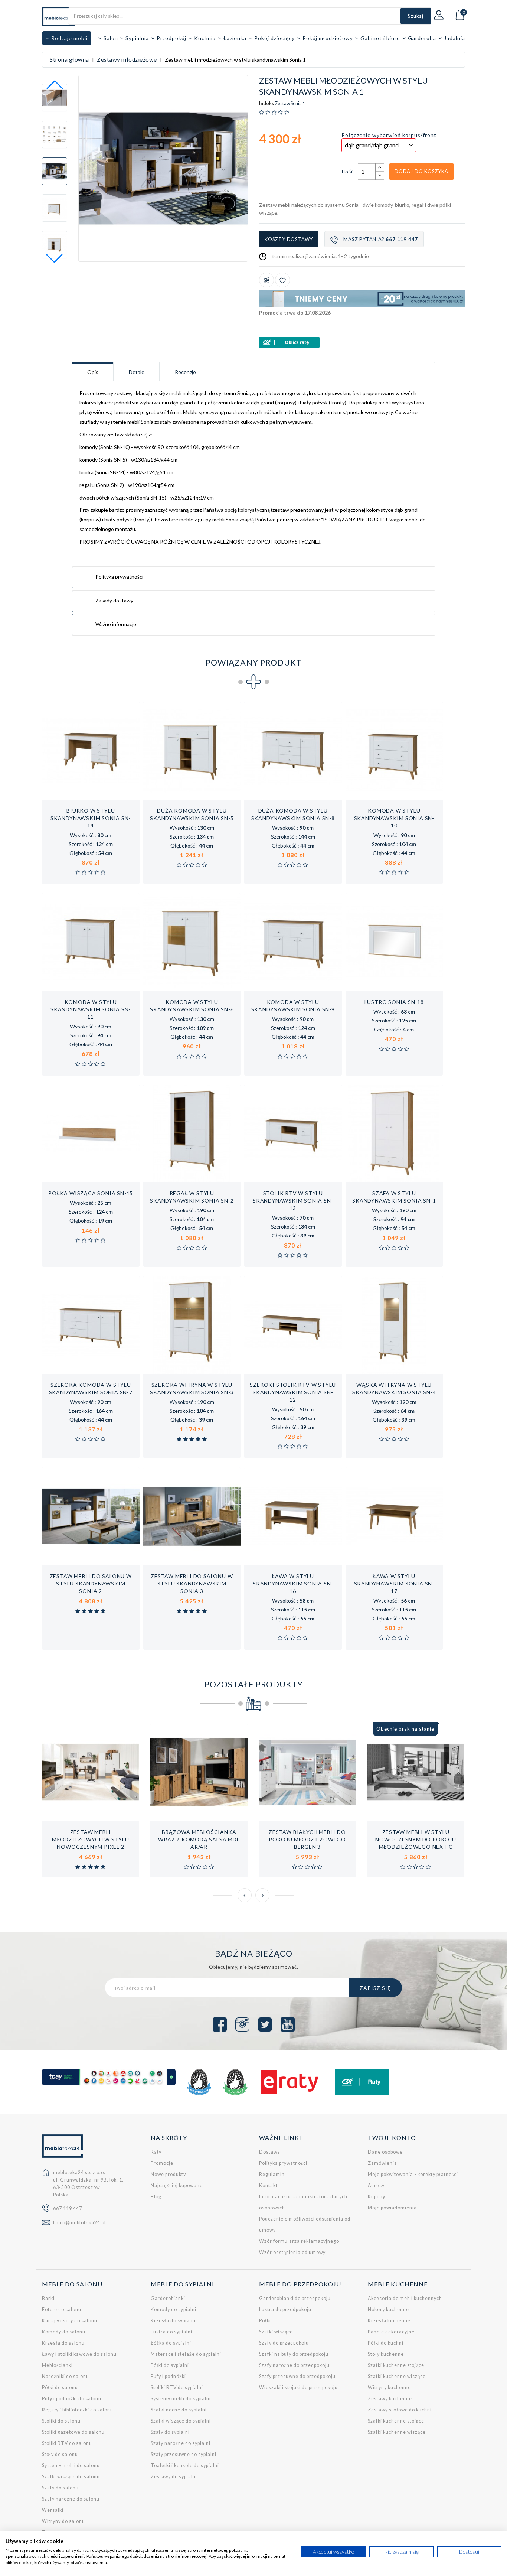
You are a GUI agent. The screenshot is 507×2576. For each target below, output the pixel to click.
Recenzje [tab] (185, 372)
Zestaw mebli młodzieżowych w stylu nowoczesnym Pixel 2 (91, 1839)
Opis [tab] (93, 372)
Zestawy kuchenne (390, 2399)
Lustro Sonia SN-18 (394, 1002)
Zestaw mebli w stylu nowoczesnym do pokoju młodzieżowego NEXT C (416, 1839)
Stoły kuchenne (386, 2354)
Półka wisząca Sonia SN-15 (91, 1193)
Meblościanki (57, 2365)
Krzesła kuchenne (389, 2321)
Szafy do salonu (60, 2488)
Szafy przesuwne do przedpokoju (297, 2376)
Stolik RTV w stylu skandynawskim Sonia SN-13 (293, 1201)
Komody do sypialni (174, 2310)
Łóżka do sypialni (171, 2343)
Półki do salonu (60, 2388)
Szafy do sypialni (170, 2432)
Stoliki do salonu (61, 2421)
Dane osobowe (385, 2152)
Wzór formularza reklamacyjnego (299, 2241)
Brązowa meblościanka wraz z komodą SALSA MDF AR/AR (199, 1839)
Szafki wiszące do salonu (71, 2477)
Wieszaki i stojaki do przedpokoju (298, 2388)
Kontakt (268, 2185)
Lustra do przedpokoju (285, 2310)
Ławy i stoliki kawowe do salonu (79, 2354)
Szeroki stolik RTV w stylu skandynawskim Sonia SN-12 (293, 1392)
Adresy (376, 2185)
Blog (156, 2197)
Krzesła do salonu (63, 2343)
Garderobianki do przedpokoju (295, 2298)
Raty (156, 2152)
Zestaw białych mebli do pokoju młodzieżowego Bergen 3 (307, 1839)
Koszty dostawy (289, 239)
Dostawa (270, 2152)
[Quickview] (115, 799)
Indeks (266, 104)
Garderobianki (168, 2298)
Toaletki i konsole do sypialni (185, 2466)
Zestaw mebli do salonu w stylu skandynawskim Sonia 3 (192, 1583)
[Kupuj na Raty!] (362, 342)
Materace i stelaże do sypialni (186, 2354)
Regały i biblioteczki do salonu (78, 2410)
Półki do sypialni (170, 2365)
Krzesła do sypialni (173, 2321)
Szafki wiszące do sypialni (181, 2421)
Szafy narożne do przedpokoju (294, 2365)
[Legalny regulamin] (199, 2082)
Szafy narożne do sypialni (181, 2443)
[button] (55, 258)
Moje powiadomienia (392, 2208)
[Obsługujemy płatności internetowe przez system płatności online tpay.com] (109, 2077)
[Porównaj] (266, 280)
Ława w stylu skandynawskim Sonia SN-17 (394, 1583)
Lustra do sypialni (171, 2332)
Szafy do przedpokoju (284, 2343)
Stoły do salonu (60, 2454)
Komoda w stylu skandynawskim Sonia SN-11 (91, 1009)
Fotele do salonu (62, 2310)
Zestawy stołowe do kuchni (400, 2410)
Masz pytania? (381, 239)
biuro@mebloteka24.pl (79, 2223)
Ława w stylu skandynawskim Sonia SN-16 (293, 1583)
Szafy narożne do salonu (71, 2499)
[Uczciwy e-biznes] (235, 2082)
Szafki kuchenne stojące (396, 2365)
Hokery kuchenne (388, 2310)
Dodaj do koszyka (421, 171)
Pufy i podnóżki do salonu (72, 2399)
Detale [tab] (137, 372)
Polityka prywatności (283, 2163)
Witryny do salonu (63, 2521)
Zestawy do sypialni (174, 2477)
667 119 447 (68, 2209)
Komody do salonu (64, 2332)
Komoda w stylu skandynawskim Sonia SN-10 (394, 818)
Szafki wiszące (276, 2332)
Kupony (377, 2197)
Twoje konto (392, 2138)
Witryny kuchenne (389, 2388)
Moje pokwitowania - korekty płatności (413, 2174)
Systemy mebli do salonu (71, 2466)
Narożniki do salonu (66, 2376)
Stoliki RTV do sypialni (177, 2388)
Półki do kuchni (386, 2343)
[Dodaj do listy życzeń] (282, 280)
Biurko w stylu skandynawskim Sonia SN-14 (91, 818)
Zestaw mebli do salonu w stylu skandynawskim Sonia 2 (91, 1583)
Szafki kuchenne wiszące (397, 2376)
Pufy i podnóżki (168, 2376)
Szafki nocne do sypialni (179, 2410)
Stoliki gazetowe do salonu (73, 2432)
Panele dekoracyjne (391, 2332)
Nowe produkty (168, 2174)
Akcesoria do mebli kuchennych (405, 2298)
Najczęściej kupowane (177, 2185)
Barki (48, 2298)
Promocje (162, 2163)
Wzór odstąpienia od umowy (292, 2252)
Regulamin (272, 2174)
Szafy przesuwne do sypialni (184, 2454)
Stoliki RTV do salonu (67, 2443)
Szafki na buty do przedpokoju (294, 2354)
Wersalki (53, 2510)
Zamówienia (382, 2163)
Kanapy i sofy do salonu (70, 2321)
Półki (265, 2321)
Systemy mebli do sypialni (181, 2399)
